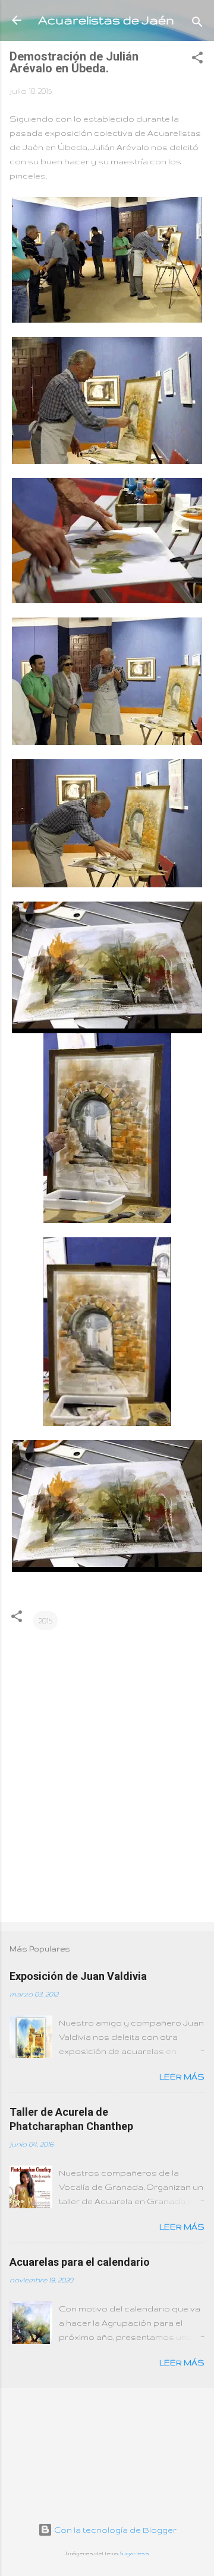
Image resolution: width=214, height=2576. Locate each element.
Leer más (182, 2077)
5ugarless (135, 2553)
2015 (45, 1620)
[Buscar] (197, 24)
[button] (197, 60)
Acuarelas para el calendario (80, 2262)
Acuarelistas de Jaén (106, 20)
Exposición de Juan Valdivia (78, 1976)
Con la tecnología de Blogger (114, 2530)
